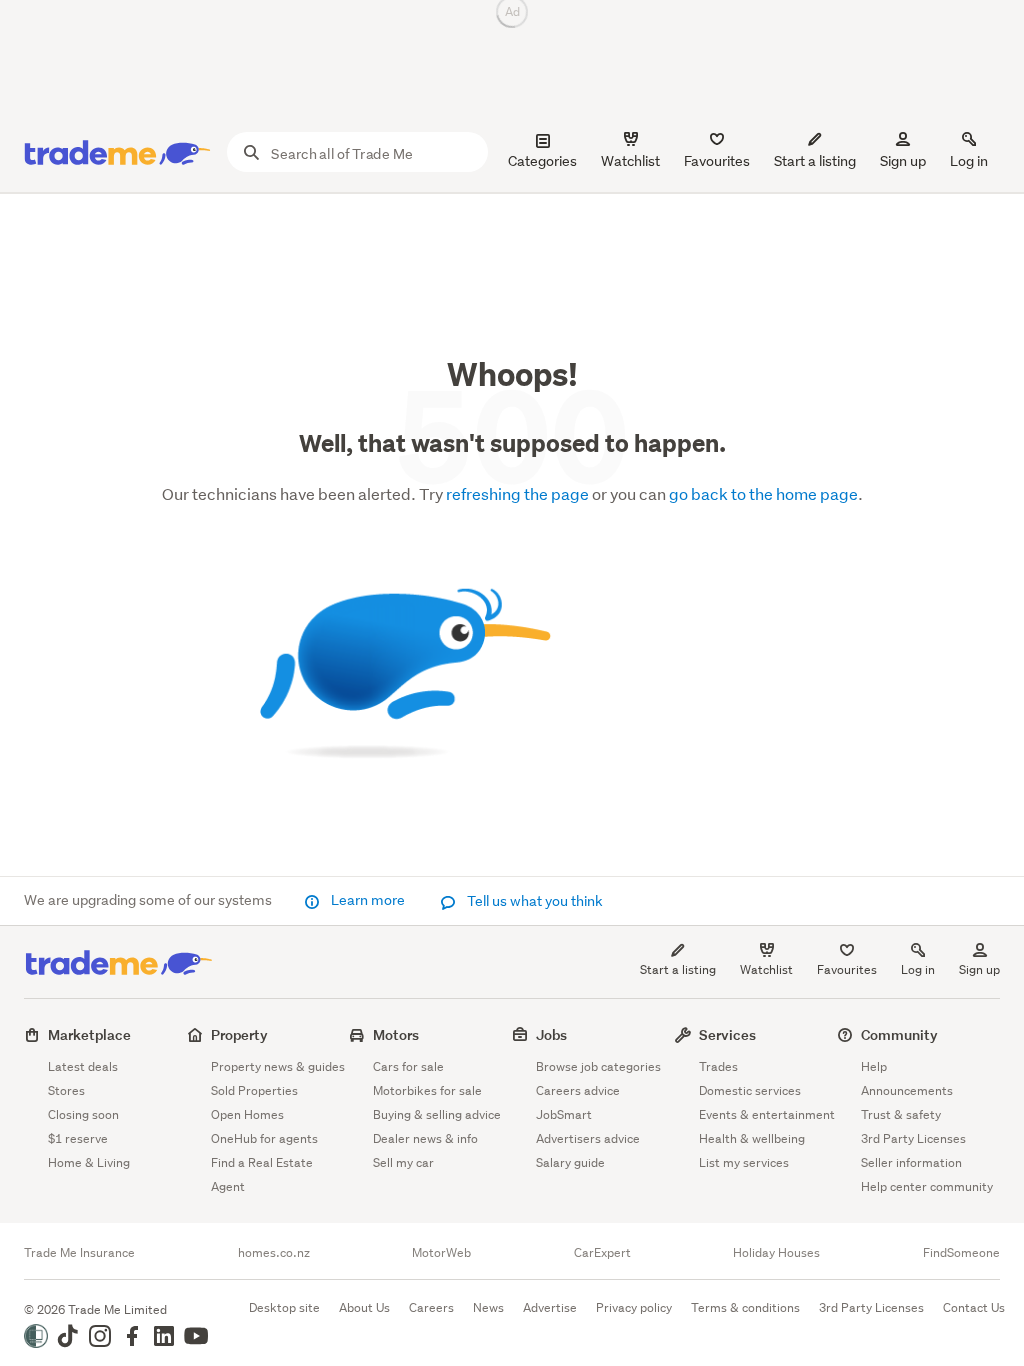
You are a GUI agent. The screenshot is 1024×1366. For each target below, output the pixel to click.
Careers (431, 1307)
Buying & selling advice (437, 1114)
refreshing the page (517, 493)
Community (899, 1034)
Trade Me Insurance (79, 1253)
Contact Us (974, 1307)
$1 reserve (78, 1138)
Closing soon (83, 1114)
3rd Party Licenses (913, 1138)
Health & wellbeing (752, 1138)
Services (727, 1034)
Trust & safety (901, 1114)
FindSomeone (961, 1253)
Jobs (551, 1034)
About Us (364, 1307)
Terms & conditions (745, 1307)
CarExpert (602, 1253)
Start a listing (678, 969)
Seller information (911, 1162)
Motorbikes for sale (427, 1090)
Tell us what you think (533, 901)
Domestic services (750, 1090)
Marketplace (89, 1034)
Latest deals (83, 1066)
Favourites (847, 969)
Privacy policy (634, 1307)
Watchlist (766, 969)
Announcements (907, 1090)
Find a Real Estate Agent (262, 1174)
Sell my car (403, 1162)
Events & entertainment (767, 1114)
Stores (66, 1090)
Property (239, 1034)
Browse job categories (598, 1066)
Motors (396, 1034)
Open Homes (247, 1114)
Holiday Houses (776, 1253)
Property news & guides (278, 1066)
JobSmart (564, 1114)
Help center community (927, 1186)
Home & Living (89, 1162)
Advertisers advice (588, 1138)
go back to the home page (763, 493)
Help (874, 1066)
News (488, 1307)
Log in (969, 161)
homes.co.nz (274, 1253)
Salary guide (570, 1162)
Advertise (550, 1307)
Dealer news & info (425, 1138)
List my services (744, 1162)
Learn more (368, 900)
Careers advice (578, 1090)
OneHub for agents (264, 1138)
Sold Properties (254, 1090)
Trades (718, 1066)
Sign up (903, 161)
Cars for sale (408, 1066)
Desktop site (284, 1307)
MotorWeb (441, 1253)
